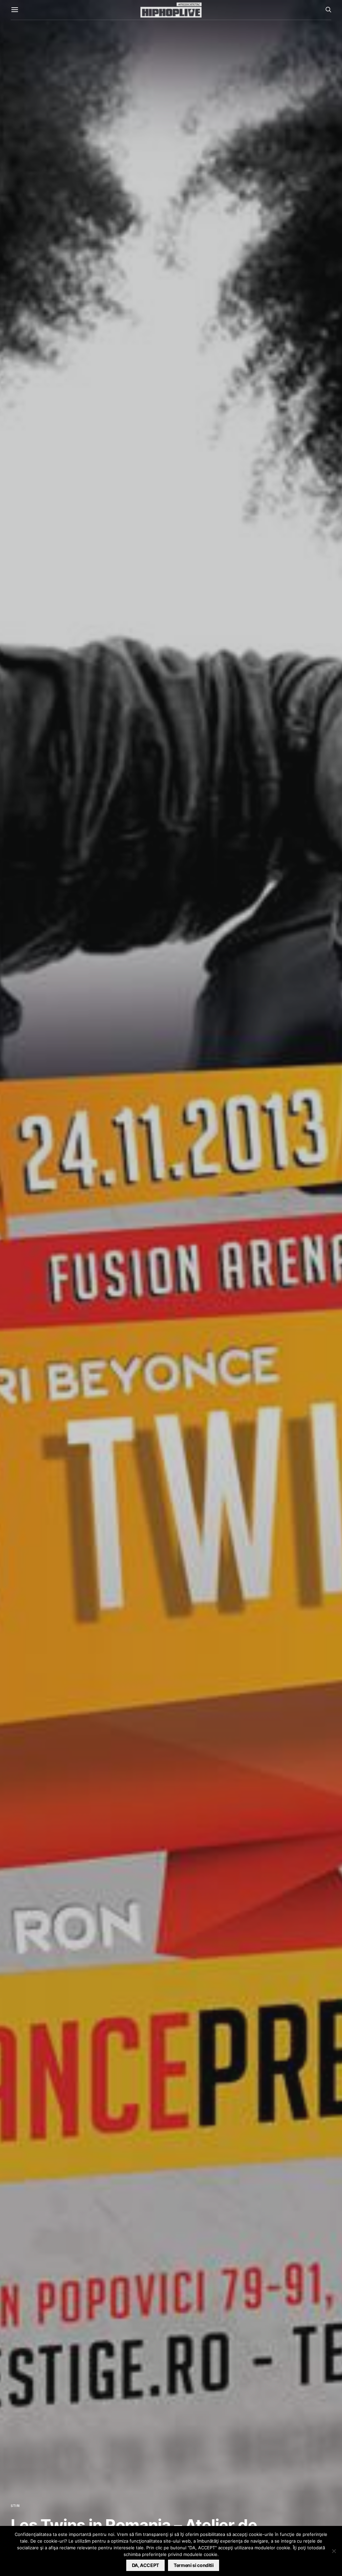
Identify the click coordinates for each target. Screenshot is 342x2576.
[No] (334, 2551)
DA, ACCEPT (146, 2565)
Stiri (15, 2506)
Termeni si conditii (194, 2565)
